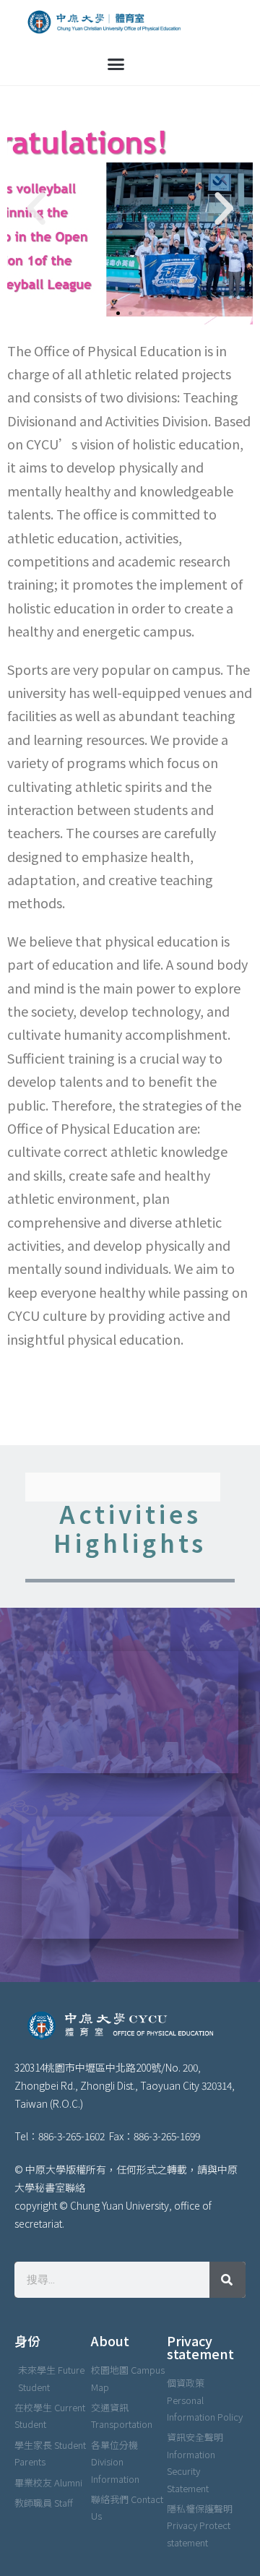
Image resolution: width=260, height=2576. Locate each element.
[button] (116, 64)
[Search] (227, 2280)
